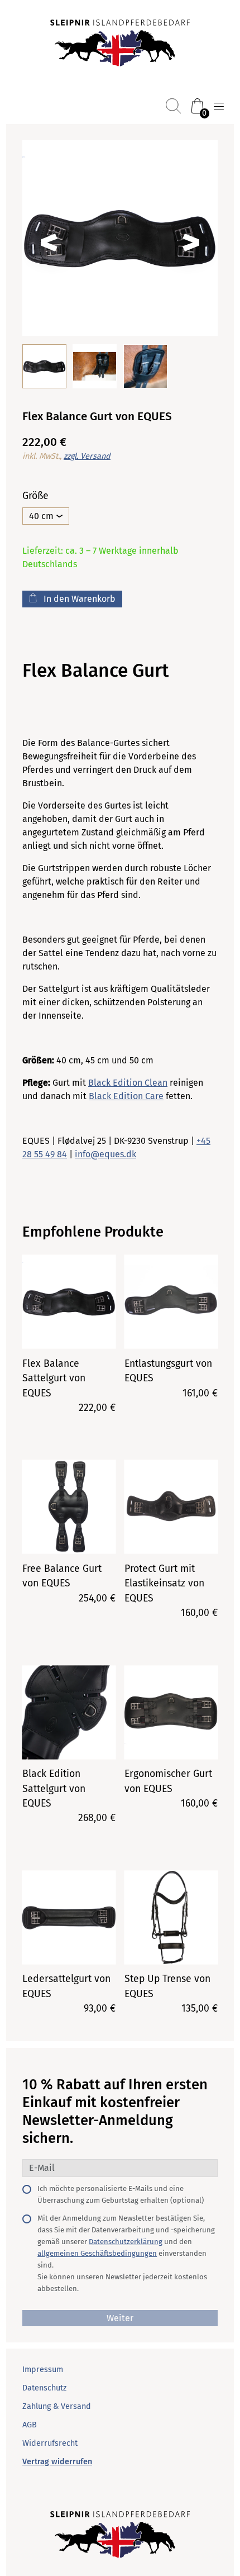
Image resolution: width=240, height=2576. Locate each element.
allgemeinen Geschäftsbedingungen (97, 2253)
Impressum (43, 2370)
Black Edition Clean (128, 1083)
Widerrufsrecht (50, 2443)
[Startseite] (120, 44)
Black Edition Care (126, 1096)
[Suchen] (173, 106)
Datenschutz (44, 2388)
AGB (30, 2425)
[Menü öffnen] (219, 107)
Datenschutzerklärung (126, 2242)
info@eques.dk (105, 1154)
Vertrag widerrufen (57, 2462)
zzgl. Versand (87, 456)
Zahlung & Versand (57, 2406)
